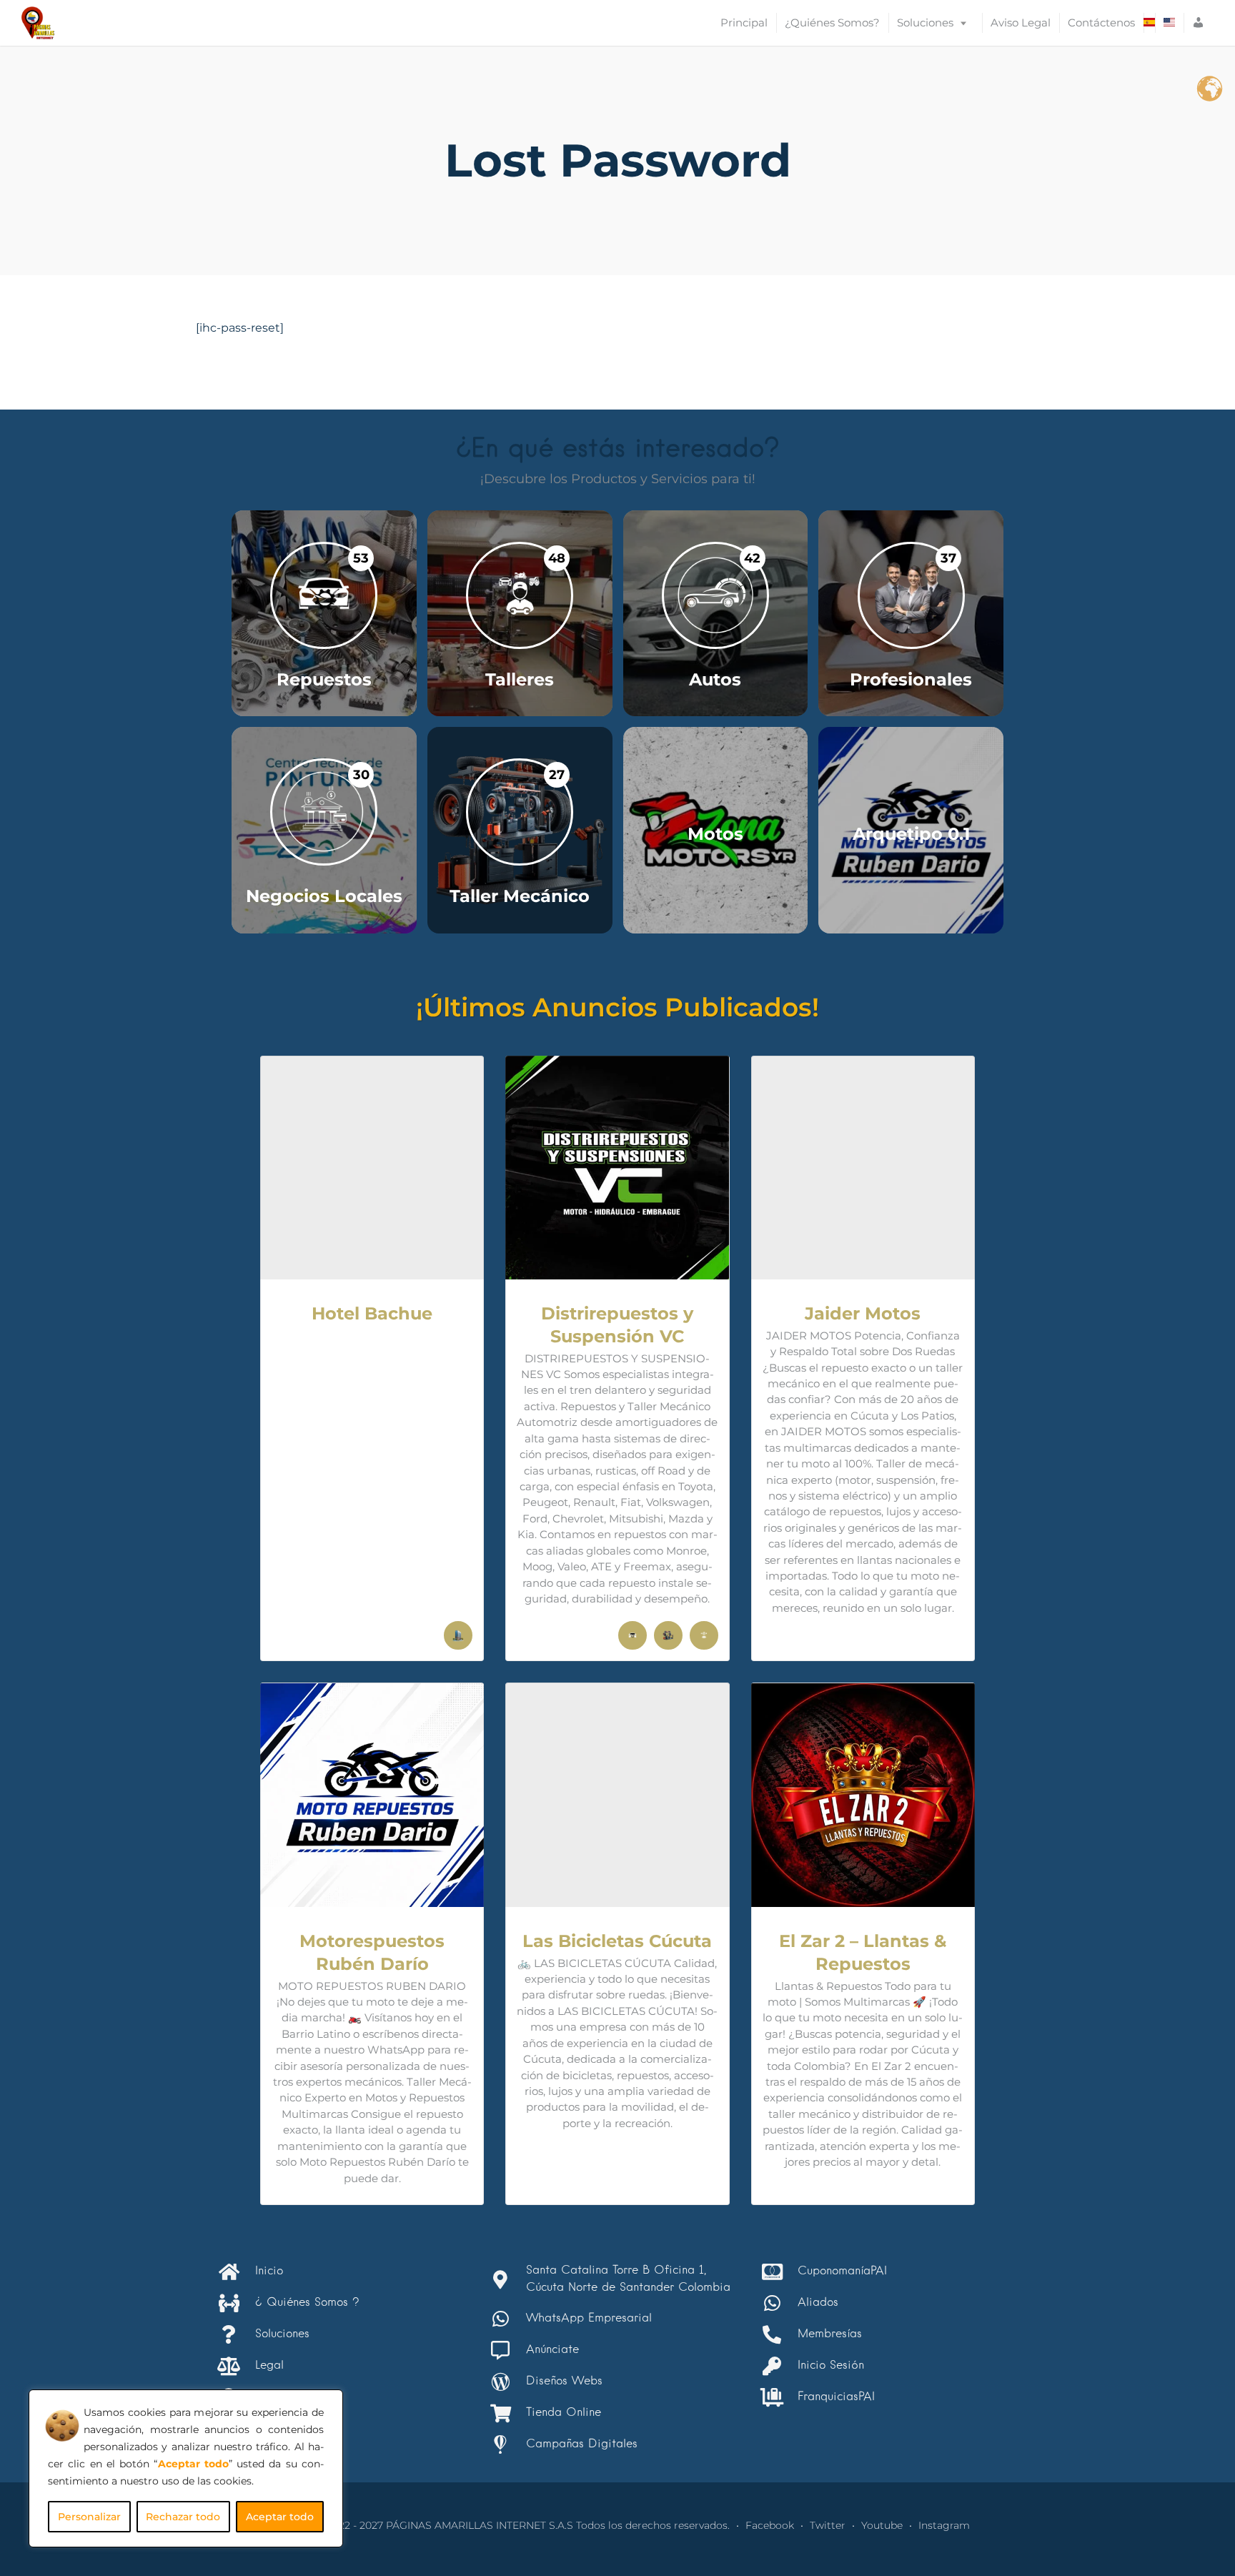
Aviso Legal (1021, 23)
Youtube (882, 2525)
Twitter (828, 2525)
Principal (744, 23)
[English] (1169, 23)
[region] (186, 2468)
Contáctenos (1101, 23)
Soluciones (925, 23)
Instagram (944, 2525)
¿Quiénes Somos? (832, 23)
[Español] (1149, 23)
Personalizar (89, 2517)
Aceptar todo (280, 2517)
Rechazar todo (183, 2517)
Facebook (770, 2525)
